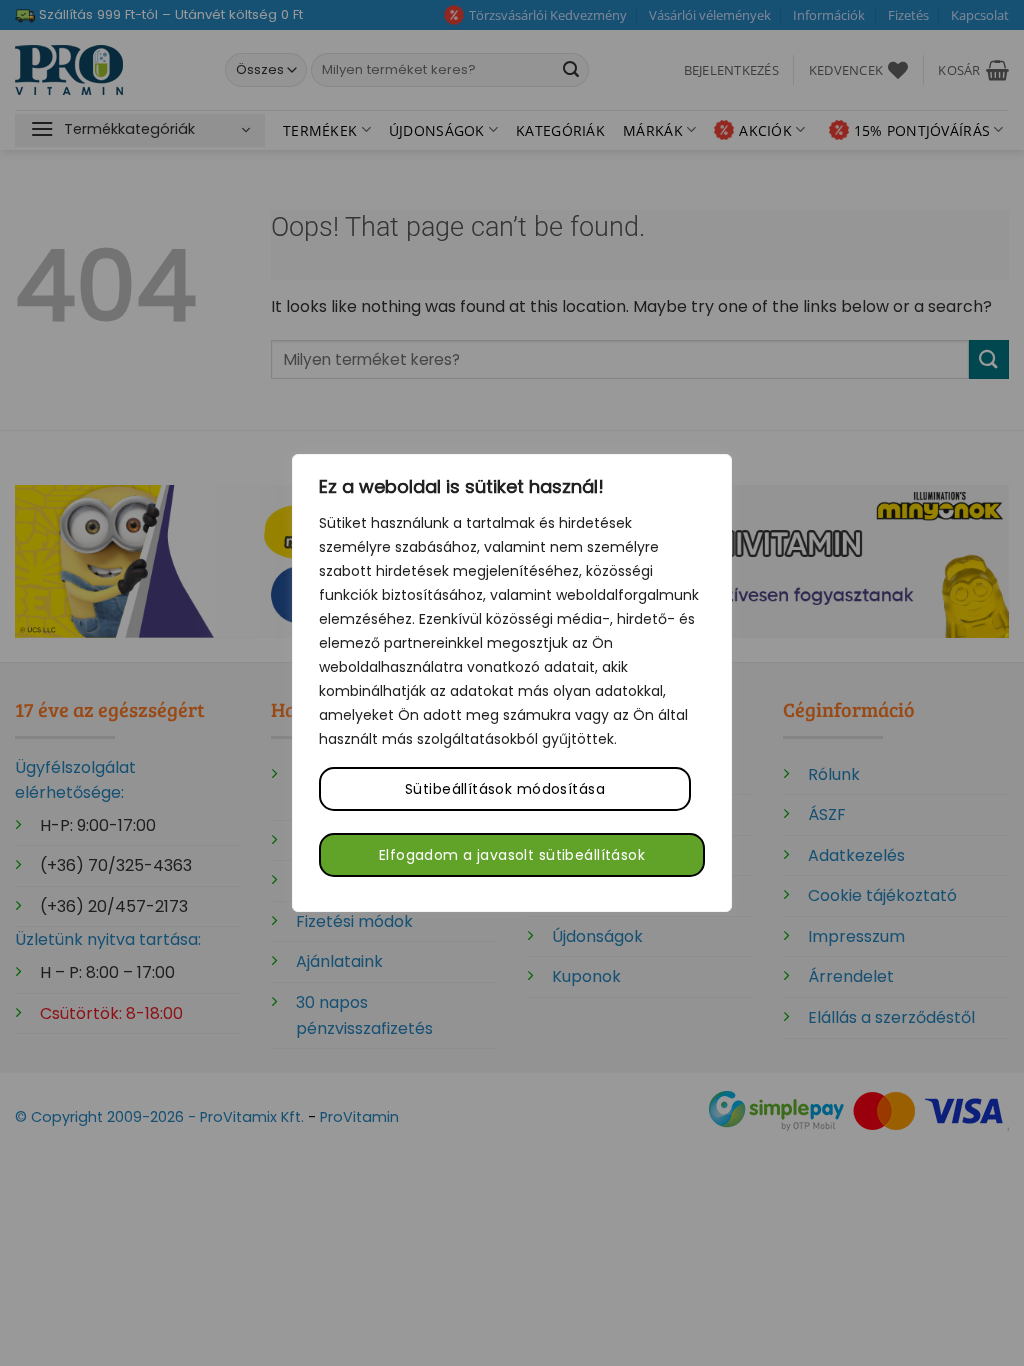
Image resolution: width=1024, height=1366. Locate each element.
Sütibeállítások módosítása (505, 789)
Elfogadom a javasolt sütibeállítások (512, 855)
